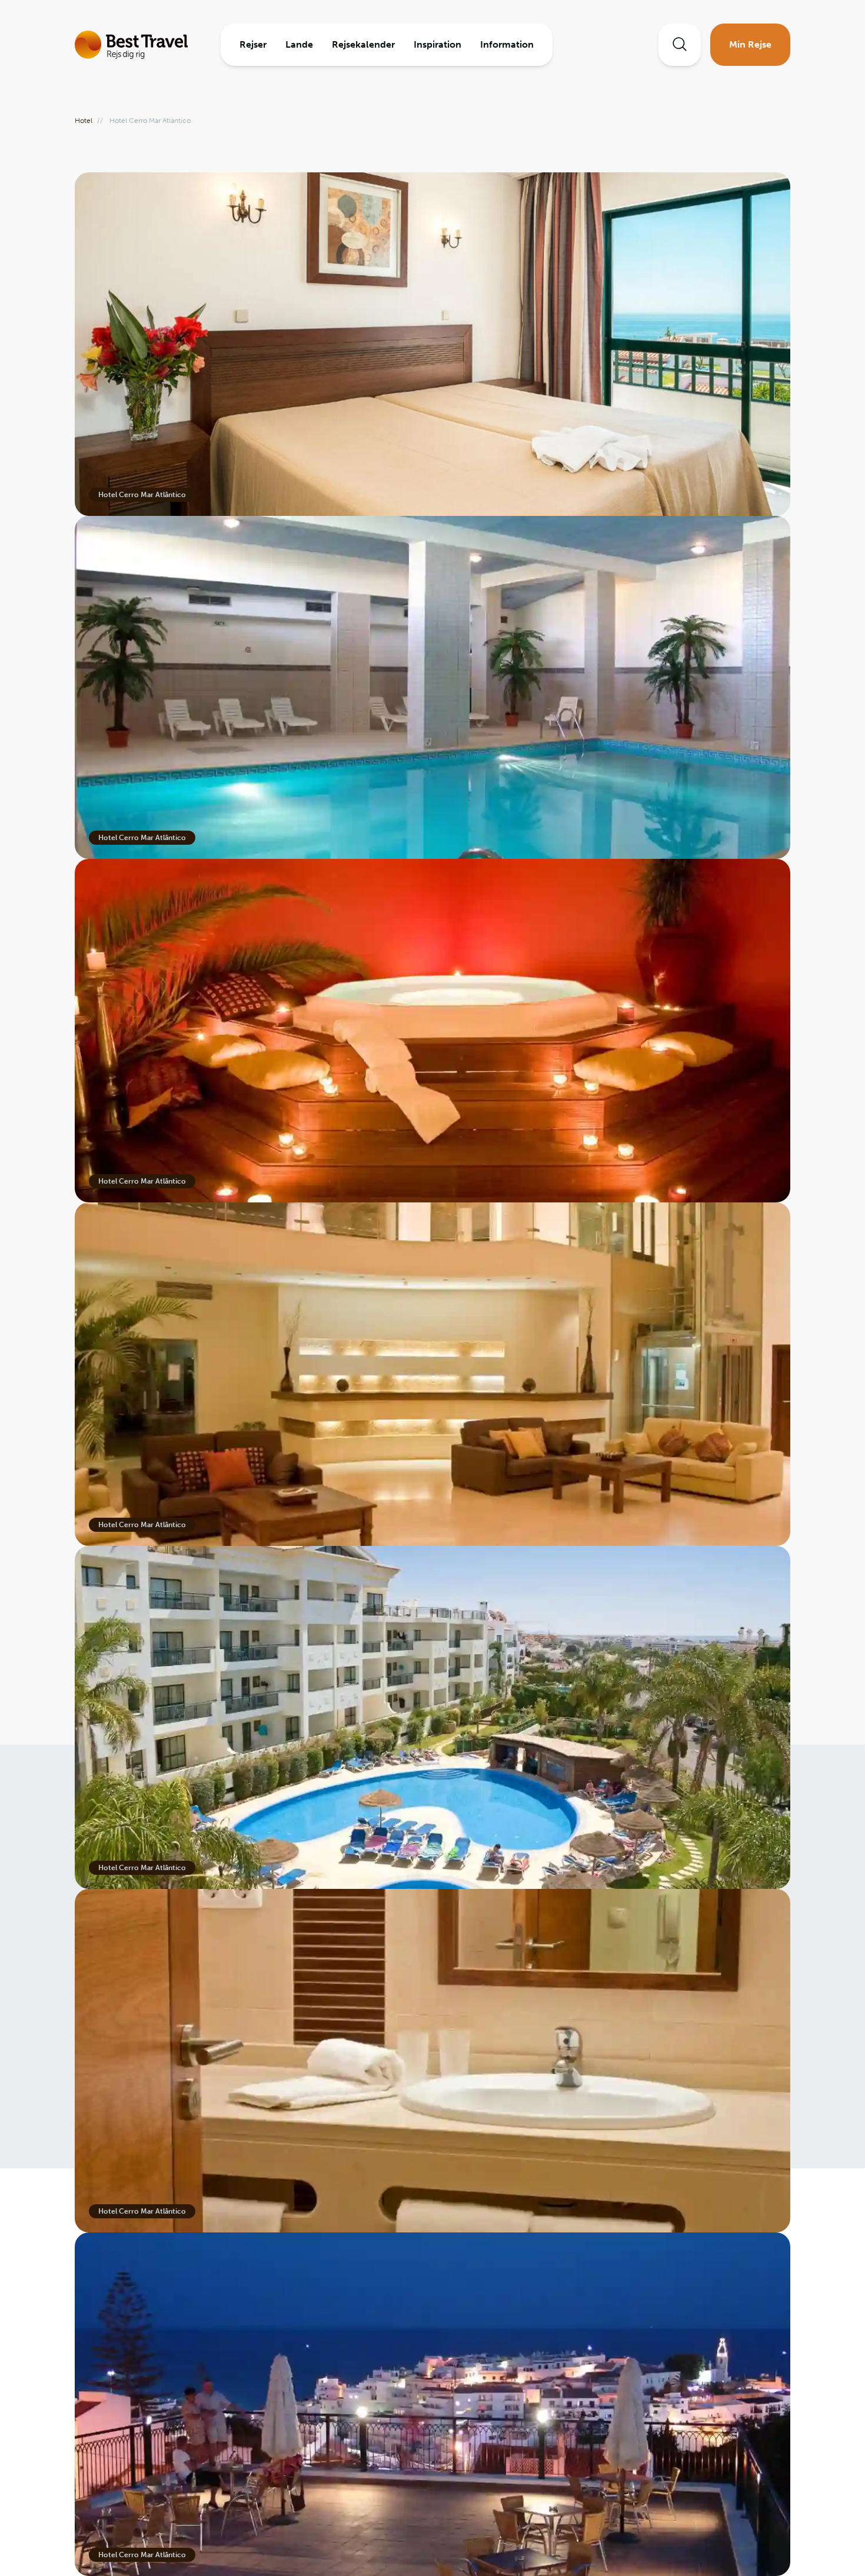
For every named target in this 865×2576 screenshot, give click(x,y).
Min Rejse (750, 44)
